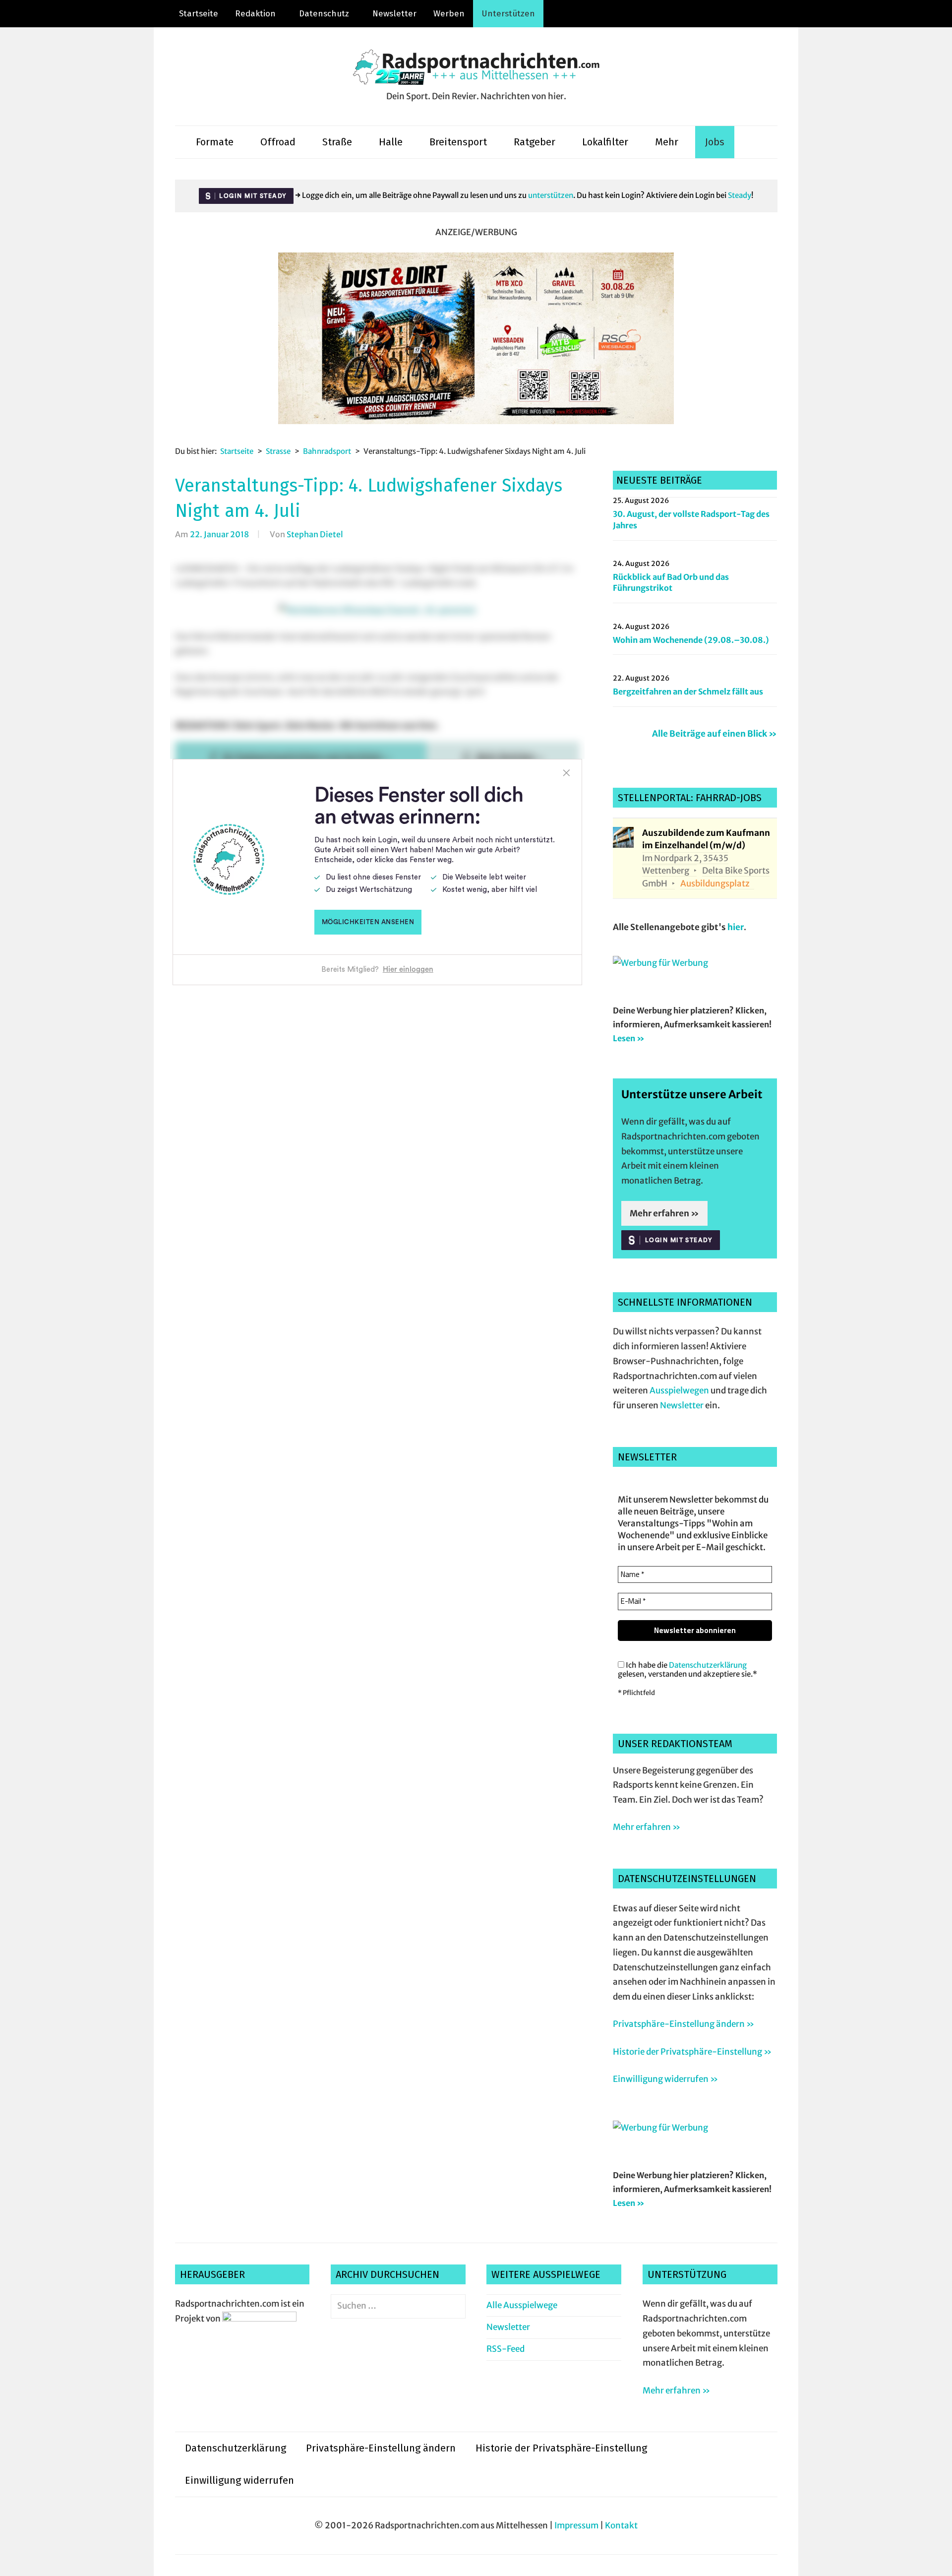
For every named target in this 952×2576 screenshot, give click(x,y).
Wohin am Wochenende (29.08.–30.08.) (691, 640)
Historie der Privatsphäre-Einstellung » (692, 2052)
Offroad (278, 142)
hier (736, 927)
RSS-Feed (506, 2349)
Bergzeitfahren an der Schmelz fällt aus (688, 691)
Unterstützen (508, 14)
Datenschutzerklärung (708, 1665)
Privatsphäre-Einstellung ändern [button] (381, 2448)
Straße (337, 142)
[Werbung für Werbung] (660, 963)
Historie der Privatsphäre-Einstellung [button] (561, 2448)
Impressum (576, 2525)
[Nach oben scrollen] (935, 2559)
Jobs (715, 142)
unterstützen (551, 195)
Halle (391, 142)
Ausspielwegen (679, 1390)
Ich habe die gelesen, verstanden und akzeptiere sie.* (687, 1670)
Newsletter (394, 14)
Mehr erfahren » (664, 1213)
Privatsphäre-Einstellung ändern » (684, 2024)
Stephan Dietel (315, 534)
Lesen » (629, 1038)
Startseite (199, 14)
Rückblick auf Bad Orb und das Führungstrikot (671, 582)
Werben (449, 14)
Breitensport (458, 142)
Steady (740, 195)
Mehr (667, 142)
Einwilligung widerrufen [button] (239, 2480)
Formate (215, 142)
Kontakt (621, 2525)
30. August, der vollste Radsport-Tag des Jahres (691, 519)
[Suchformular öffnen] (750, 142)
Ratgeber (535, 142)
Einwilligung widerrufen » (665, 2079)
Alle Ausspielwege (522, 2305)
